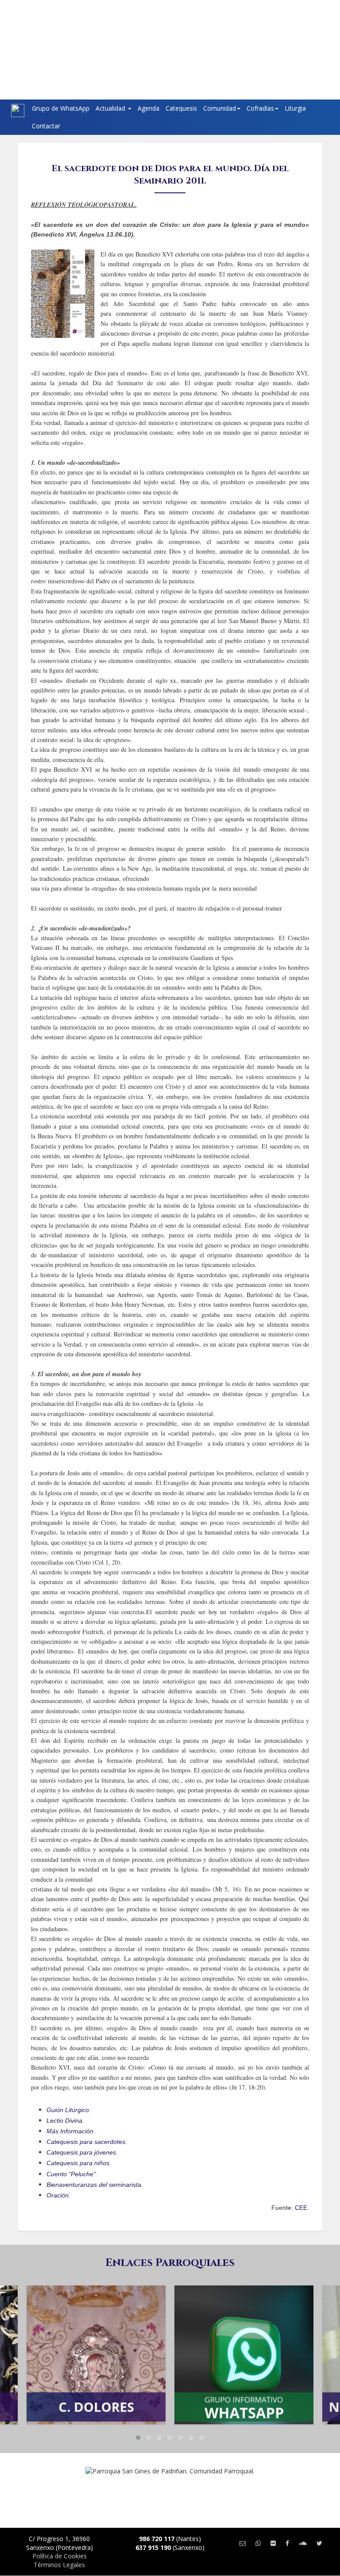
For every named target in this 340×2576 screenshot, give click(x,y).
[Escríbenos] (243, 2543)
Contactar (46, 126)
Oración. (58, 2195)
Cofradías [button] (260, 108)
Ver (96, 2327)
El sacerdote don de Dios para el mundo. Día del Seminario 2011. (170, 174)
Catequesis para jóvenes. (82, 2152)
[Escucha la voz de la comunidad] (303, 2543)
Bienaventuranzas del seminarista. (95, 2185)
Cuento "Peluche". (72, 2174)
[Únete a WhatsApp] (258, 2543)
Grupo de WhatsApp (61, 108)
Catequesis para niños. (79, 2163)
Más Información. (71, 2131)
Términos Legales (59, 2565)
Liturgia (295, 108)
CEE (301, 2208)
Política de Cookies (60, 2556)
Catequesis (181, 108)
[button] (138, 2438)
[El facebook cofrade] (287, 2543)
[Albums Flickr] (273, 2543)
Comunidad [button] (220, 108)
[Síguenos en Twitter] (319, 2543)
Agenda (149, 108)
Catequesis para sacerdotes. (87, 2142)
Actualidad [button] (111, 108)
